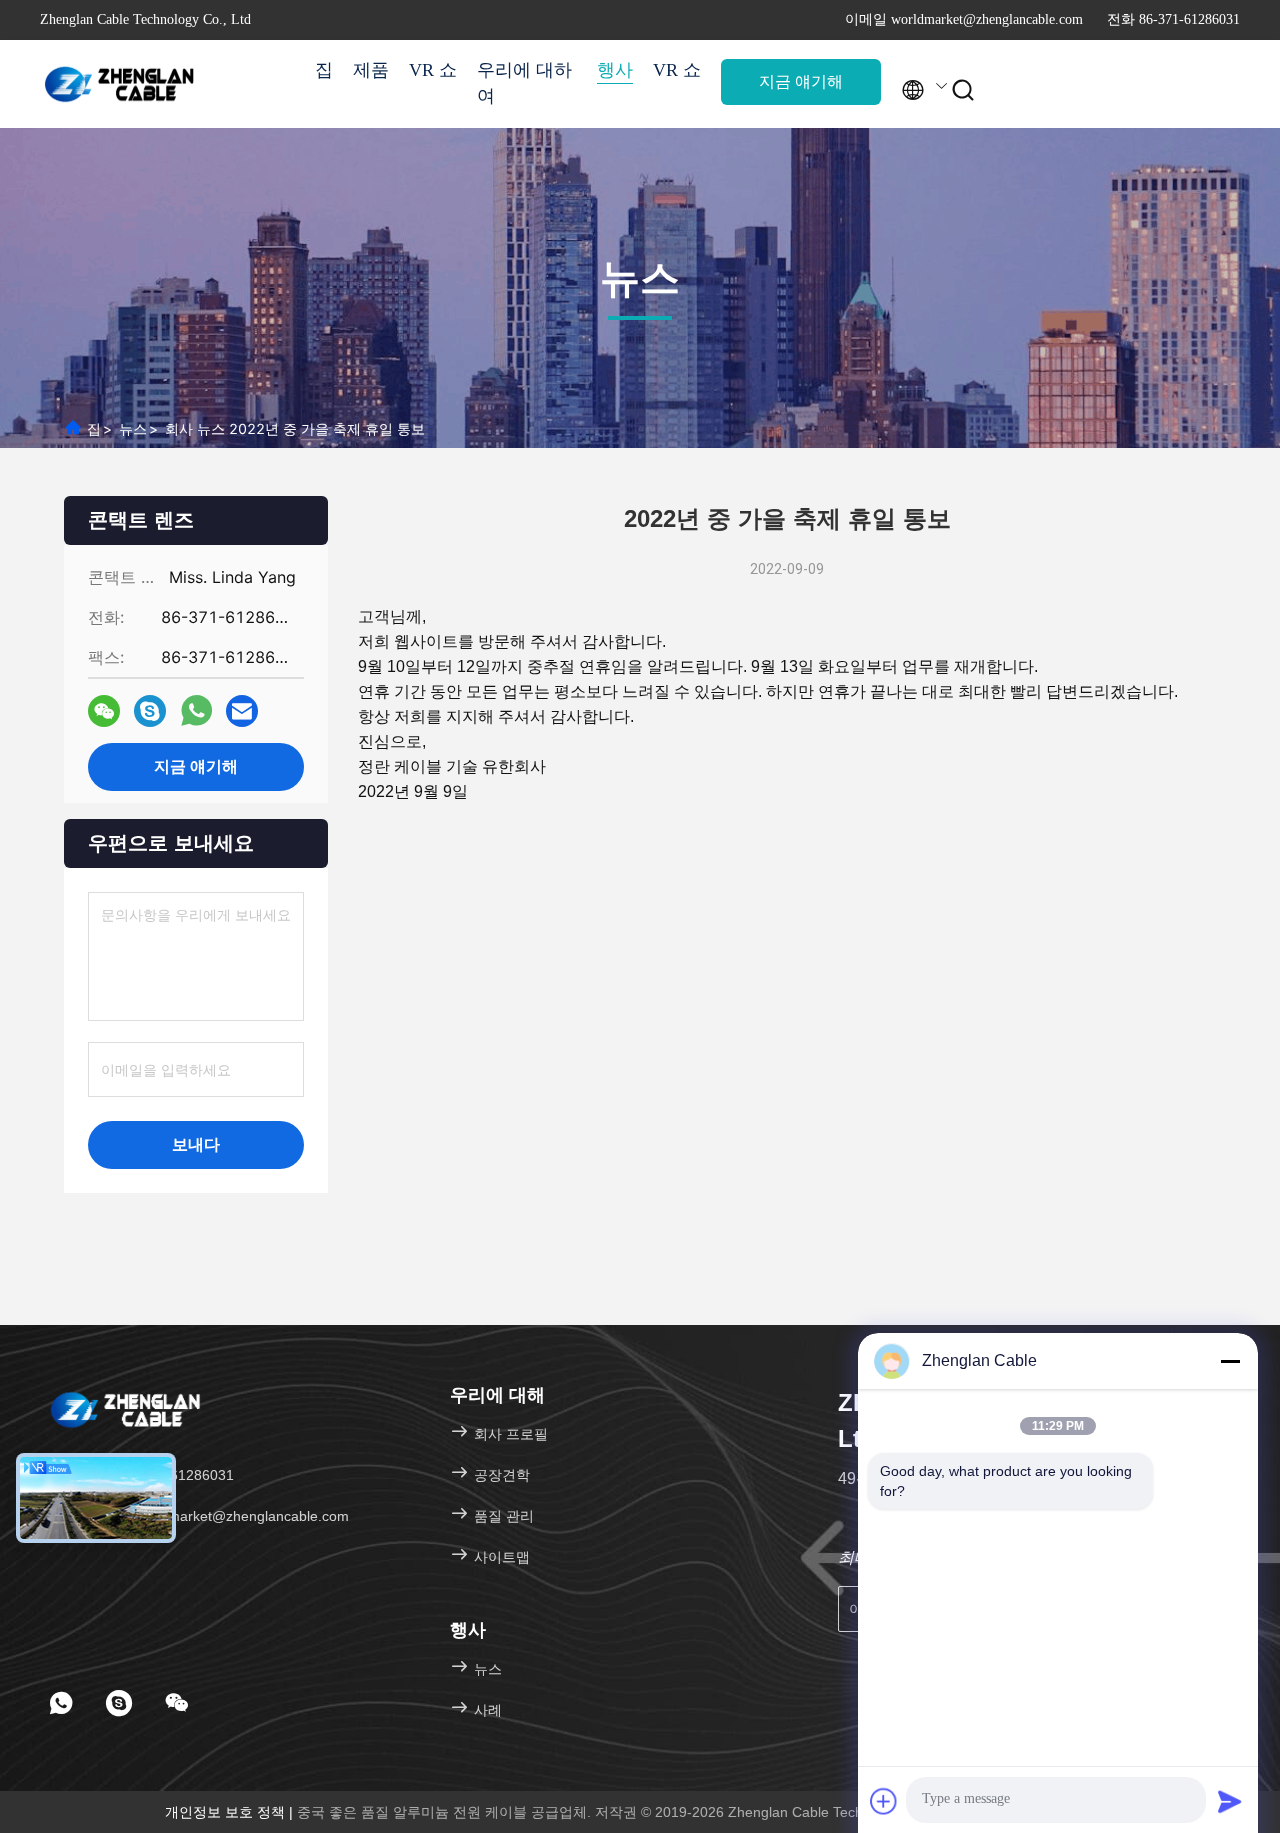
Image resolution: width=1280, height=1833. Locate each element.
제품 (371, 70)
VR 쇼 (433, 70)
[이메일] (242, 711)
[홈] (120, 84)
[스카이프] (150, 711)
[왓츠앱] (196, 711)
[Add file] (884, 1801)
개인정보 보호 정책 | (231, 1812)
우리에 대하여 (524, 83)
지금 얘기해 (801, 81)
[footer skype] (119, 1703)
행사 (615, 70)
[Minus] (1230, 1361)
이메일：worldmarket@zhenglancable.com (211, 1516)
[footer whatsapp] (61, 1703)
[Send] (1230, 1801)
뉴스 (133, 428)
